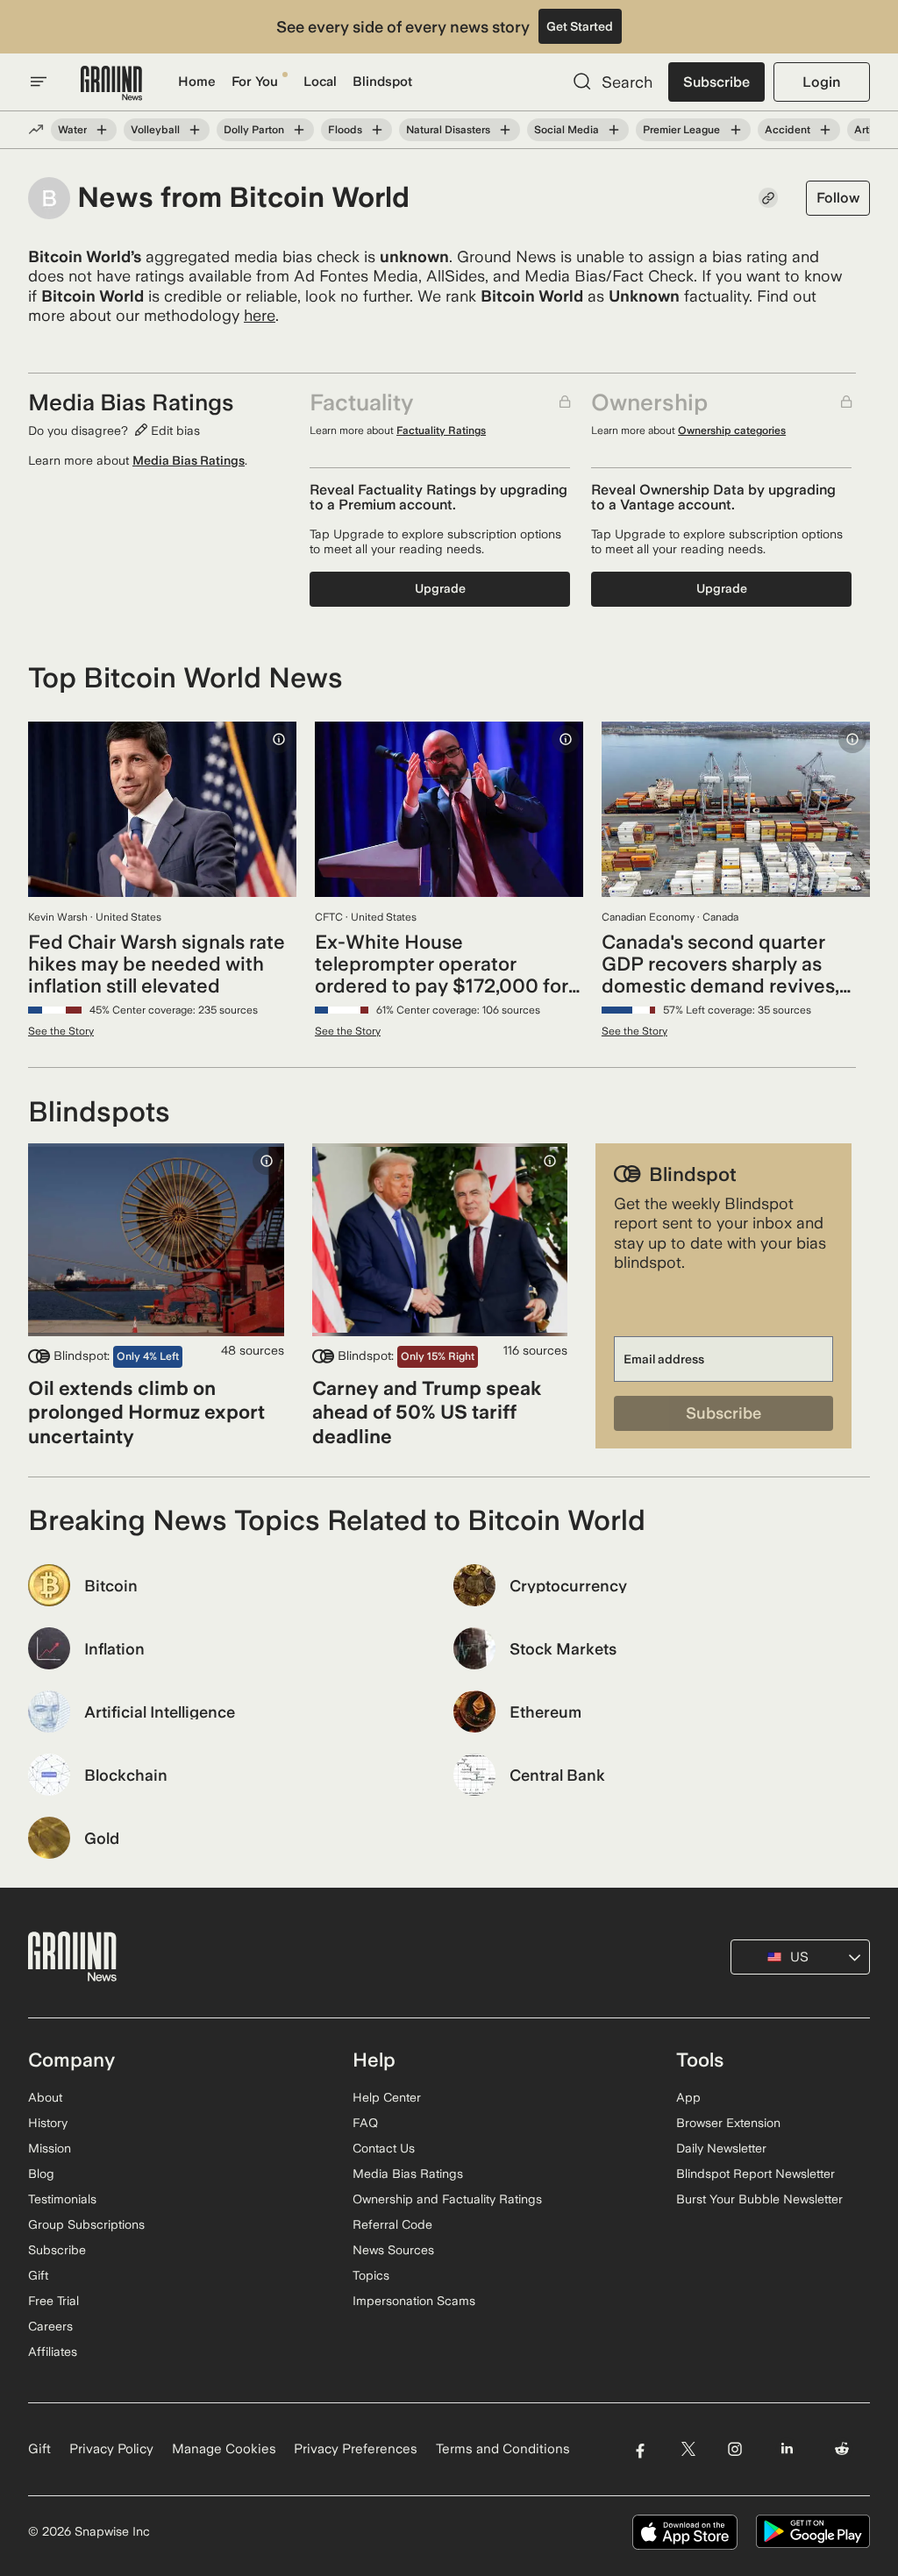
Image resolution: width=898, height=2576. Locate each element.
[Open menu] (39, 82)
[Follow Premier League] (735, 130)
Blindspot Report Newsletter (755, 2174)
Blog (41, 2174)
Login (821, 82)
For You (255, 82)
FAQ (365, 2123)
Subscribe (716, 82)
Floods (345, 130)
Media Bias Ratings (189, 460)
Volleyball (155, 130)
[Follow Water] (102, 130)
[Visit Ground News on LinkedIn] (787, 2449)
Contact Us (384, 2148)
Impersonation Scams (414, 2301)
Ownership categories (732, 431)
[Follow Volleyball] (195, 130)
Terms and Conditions (503, 2449)
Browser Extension (728, 2123)
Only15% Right (438, 1356)
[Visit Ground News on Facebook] (640, 2449)
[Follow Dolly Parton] (299, 130)
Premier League (681, 130)
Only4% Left (148, 1356)
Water (72, 130)
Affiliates (53, 2352)
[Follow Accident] (825, 130)
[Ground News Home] (111, 84)
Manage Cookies (224, 2449)
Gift (38, 2275)
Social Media (567, 130)
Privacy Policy (111, 2449)
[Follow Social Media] (614, 130)
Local (320, 82)
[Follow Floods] (377, 130)
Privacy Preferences (356, 2449)
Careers (50, 2326)
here (260, 315)
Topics (371, 2275)
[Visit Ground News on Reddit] (842, 2449)
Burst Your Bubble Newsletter (759, 2199)
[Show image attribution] (279, 739)
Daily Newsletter (721, 2148)
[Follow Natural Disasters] (505, 130)
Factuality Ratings (441, 431)
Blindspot (382, 82)
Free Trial (53, 2301)
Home (197, 82)
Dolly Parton (254, 130)
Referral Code (392, 2224)
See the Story (61, 1031)
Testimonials (62, 2199)
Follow (838, 198)
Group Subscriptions (86, 2224)
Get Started (580, 26)
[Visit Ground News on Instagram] (734, 2449)
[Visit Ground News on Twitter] (688, 2449)
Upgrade (440, 588)
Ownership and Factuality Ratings (447, 2199)
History (48, 2123)
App (688, 2097)
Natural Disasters (448, 130)
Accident (788, 130)
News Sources (393, 2250)
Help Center (387, 2097)
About (45, 2097)
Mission (50, 2148)
